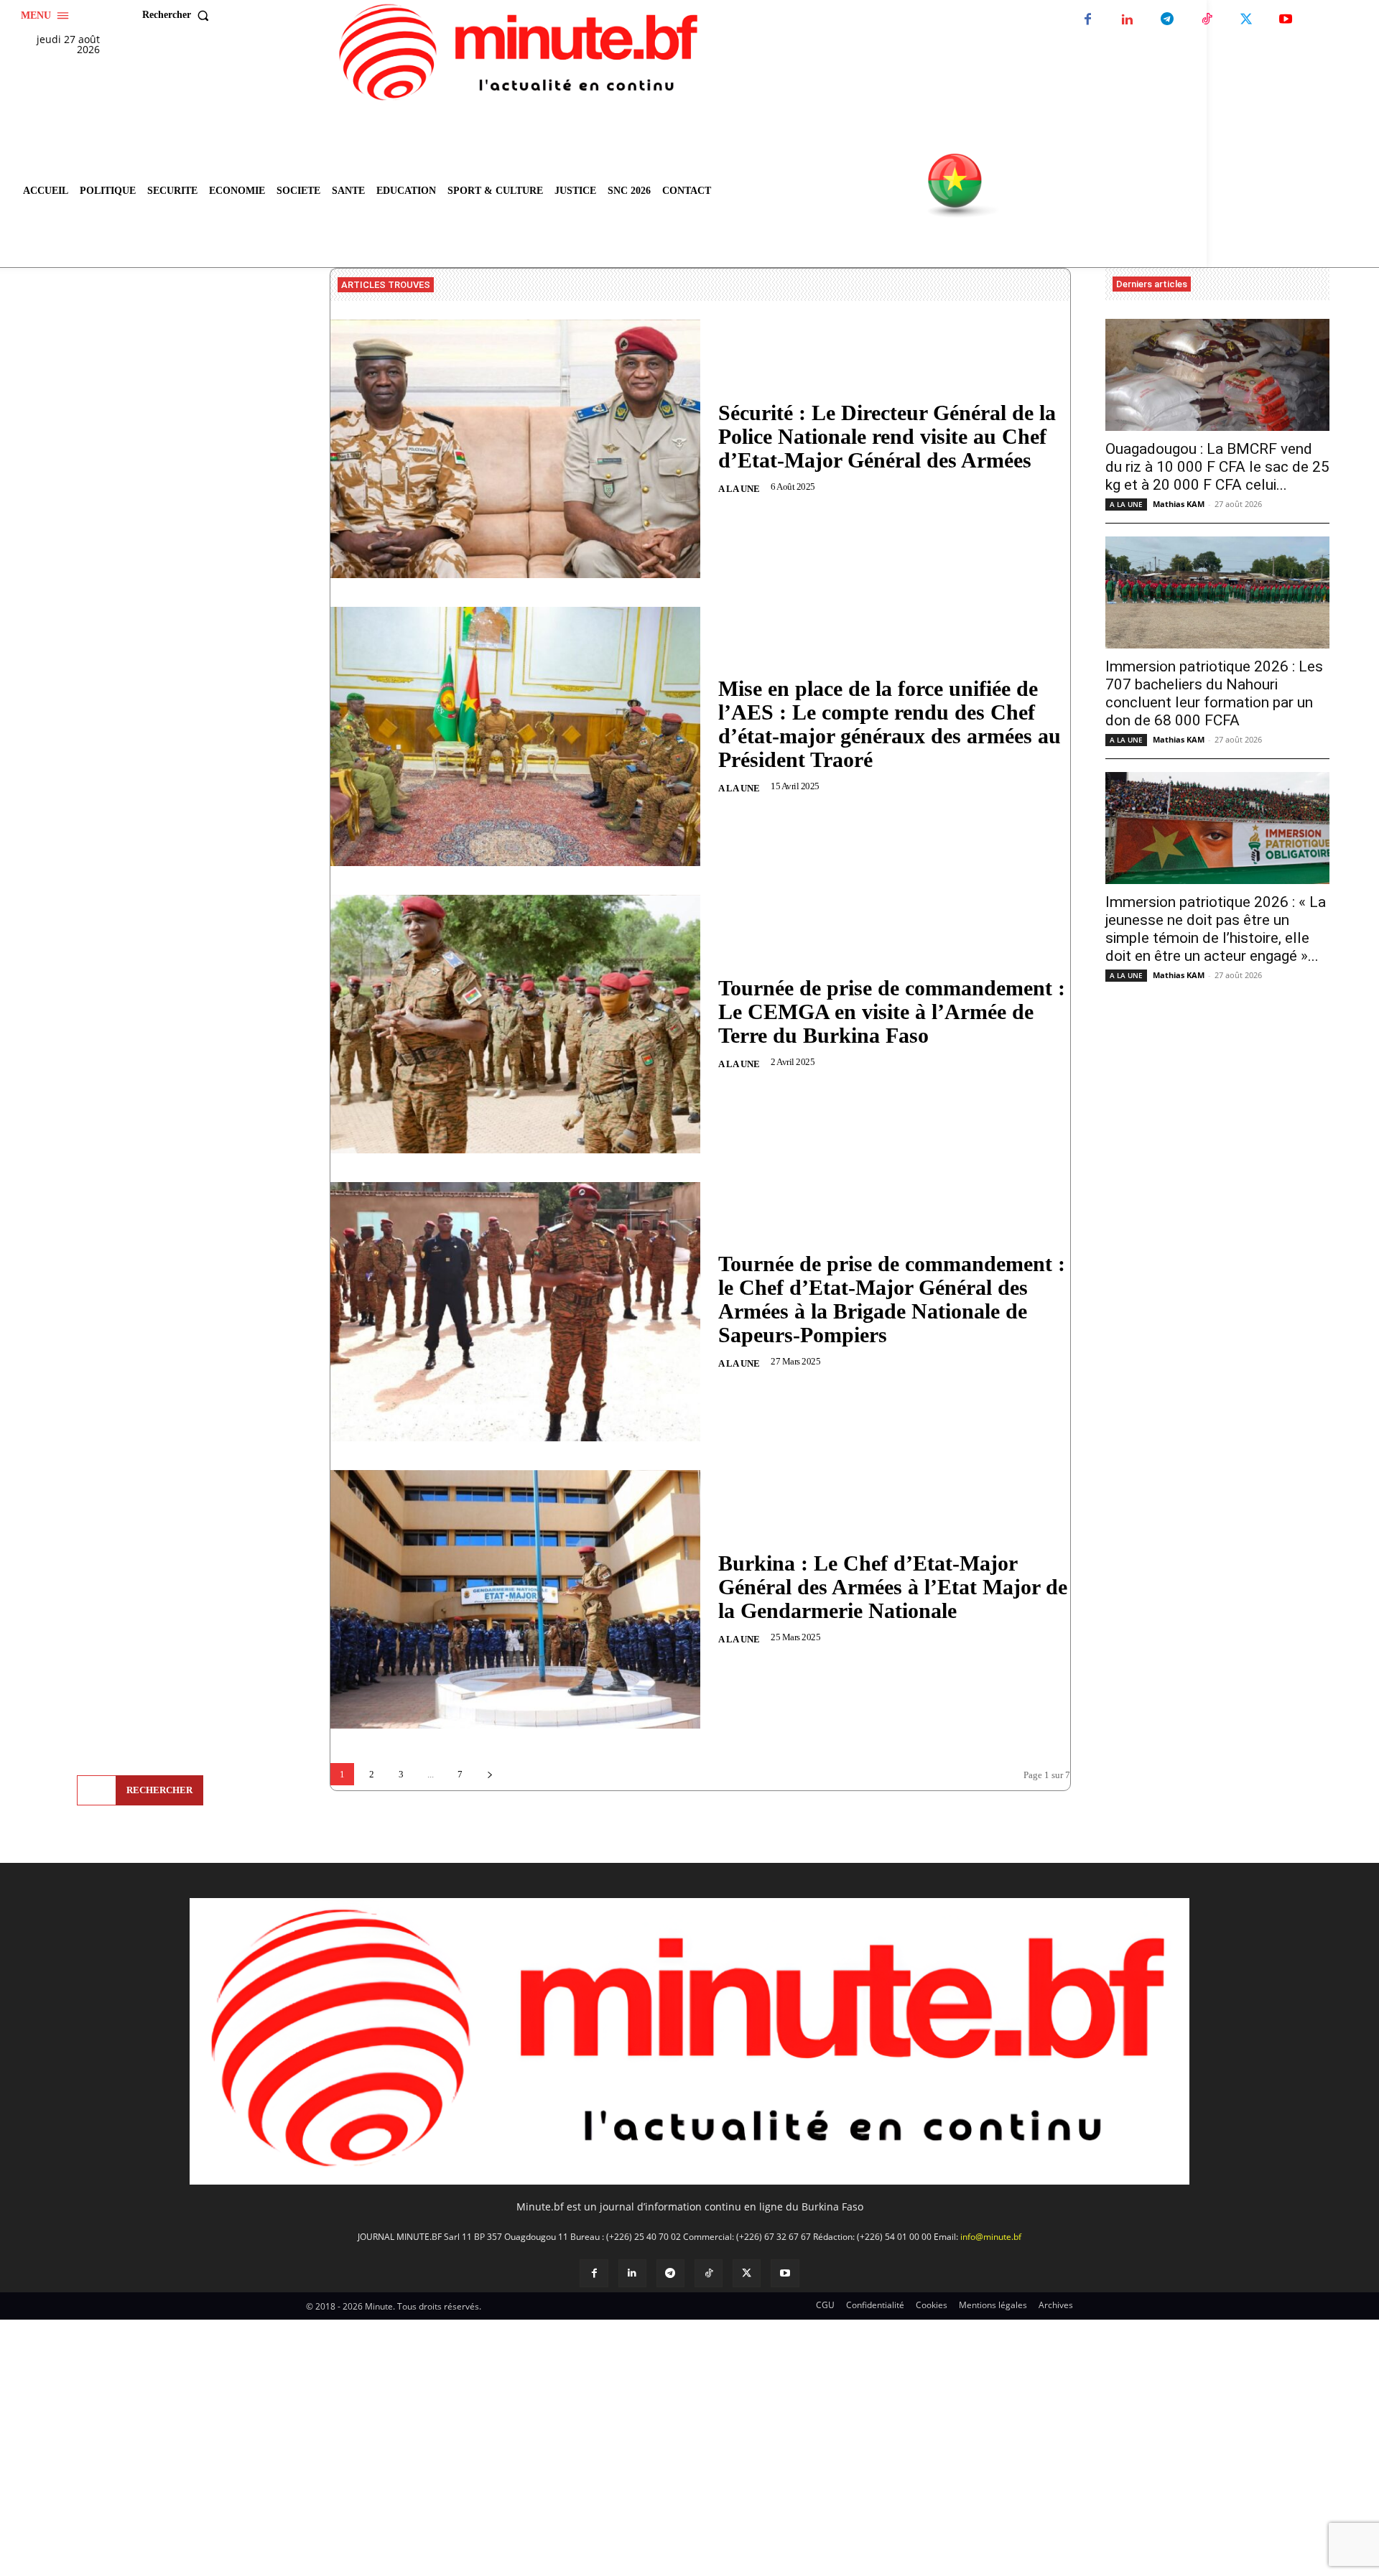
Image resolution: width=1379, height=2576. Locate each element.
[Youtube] (1285, 20)
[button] (179, 15)
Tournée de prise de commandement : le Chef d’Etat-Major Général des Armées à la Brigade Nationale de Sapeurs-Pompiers (892, 1299)
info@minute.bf (991, 2237)
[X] (1246, 20)
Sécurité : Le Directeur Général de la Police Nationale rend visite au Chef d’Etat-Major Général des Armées (887, 436)
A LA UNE (739, 489)
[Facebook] (1088, 20)
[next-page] (489, 1774)
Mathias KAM (1179, 504)
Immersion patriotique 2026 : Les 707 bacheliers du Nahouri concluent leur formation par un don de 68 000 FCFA (1214, 693)
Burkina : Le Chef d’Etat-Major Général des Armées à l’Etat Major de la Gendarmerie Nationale (893, 1587)
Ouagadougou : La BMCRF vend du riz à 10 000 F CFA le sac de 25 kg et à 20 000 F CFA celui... (1217, 467)
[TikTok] (1206, 20)
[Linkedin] (1127, 20)
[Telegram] (1167, 20)
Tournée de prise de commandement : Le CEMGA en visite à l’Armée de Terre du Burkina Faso (892, 1012)
